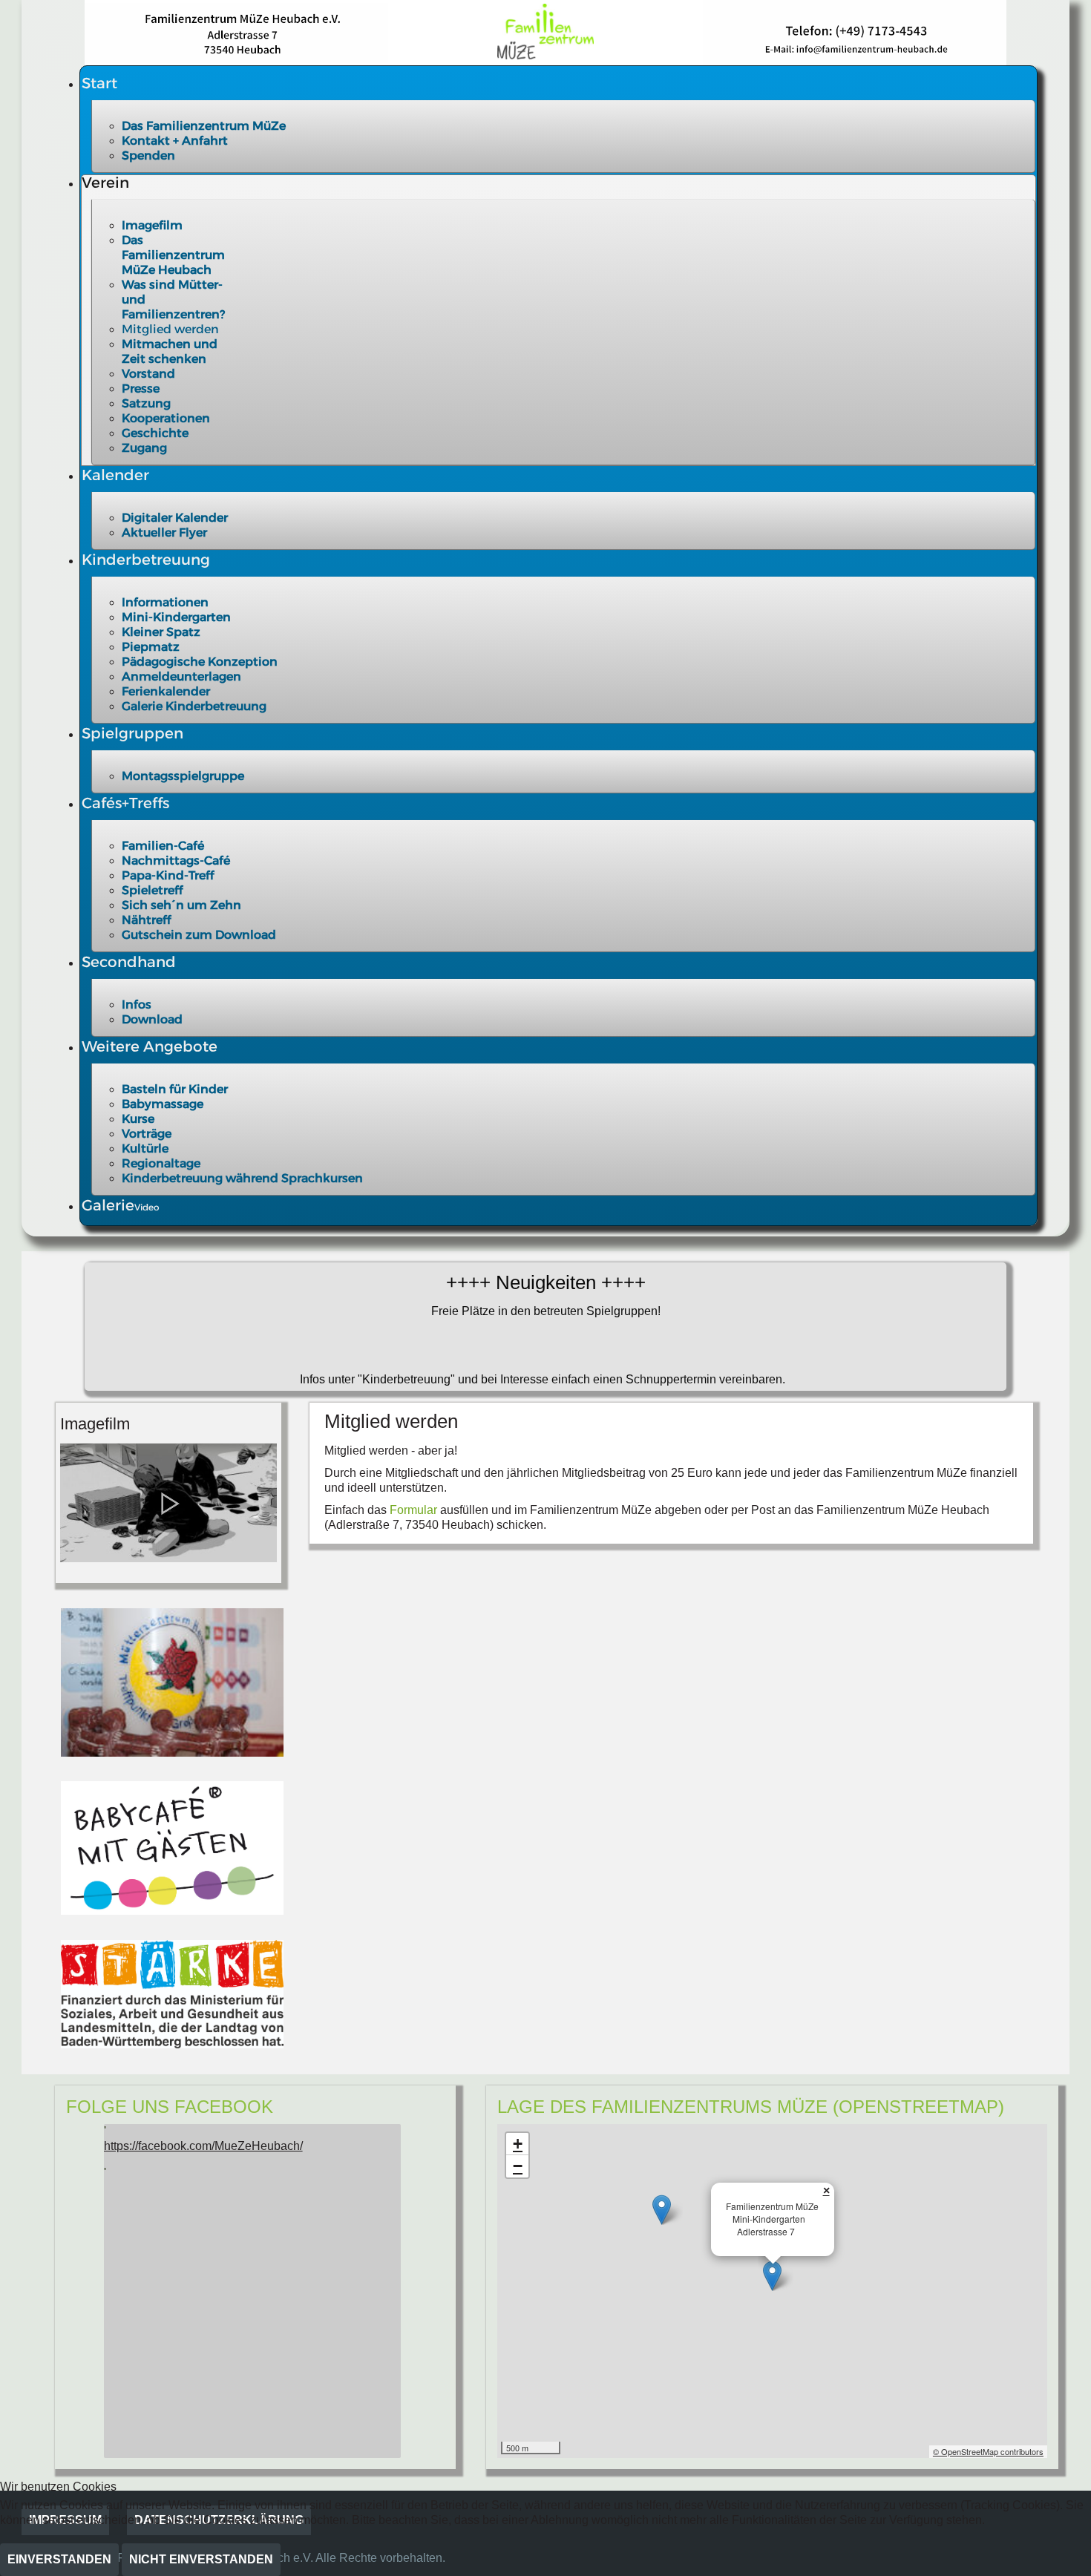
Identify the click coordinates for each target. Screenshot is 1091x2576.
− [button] (518, 2166)
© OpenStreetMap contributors (988, 2451)
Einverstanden (59, 2559)
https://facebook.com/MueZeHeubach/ (203, 2146)
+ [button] (518, 2144)
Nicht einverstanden (201, 2559)
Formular (415, 1510)
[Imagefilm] (168, 1502)
